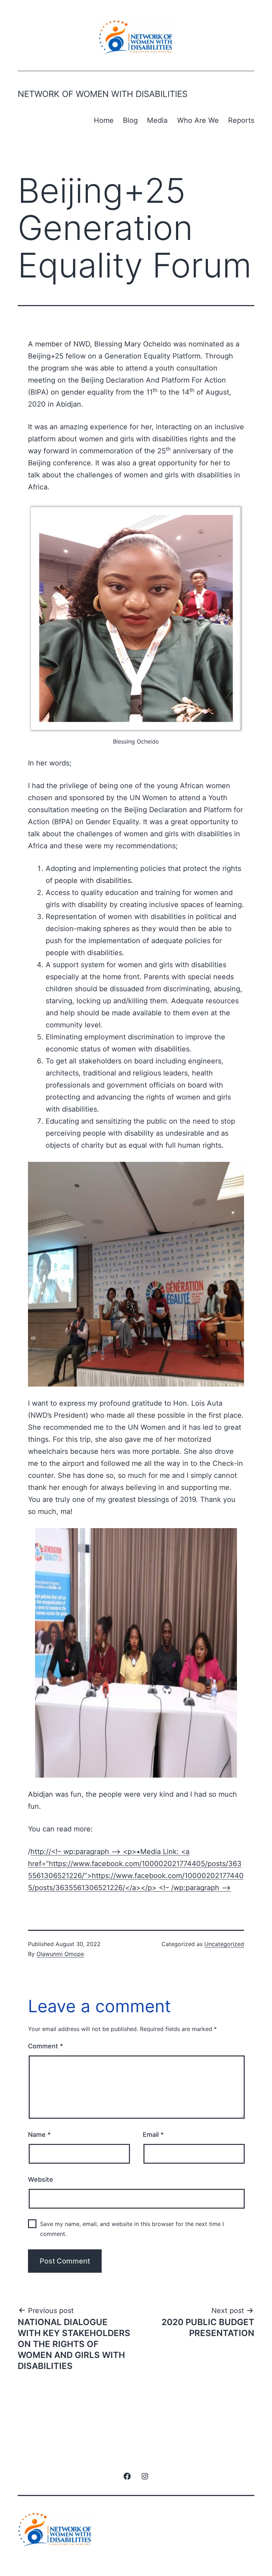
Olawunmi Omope (60, 1954)
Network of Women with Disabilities (103, 94)
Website (41, 2179)
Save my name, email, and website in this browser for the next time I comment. (132, 2229)
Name (39, 2135)
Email (153, 2135)
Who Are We (198, 120)
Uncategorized (224, 1944)
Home (104, 120)
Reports (241, 120)
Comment (46, 2046)
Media (157, 120)
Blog (130, 120)
